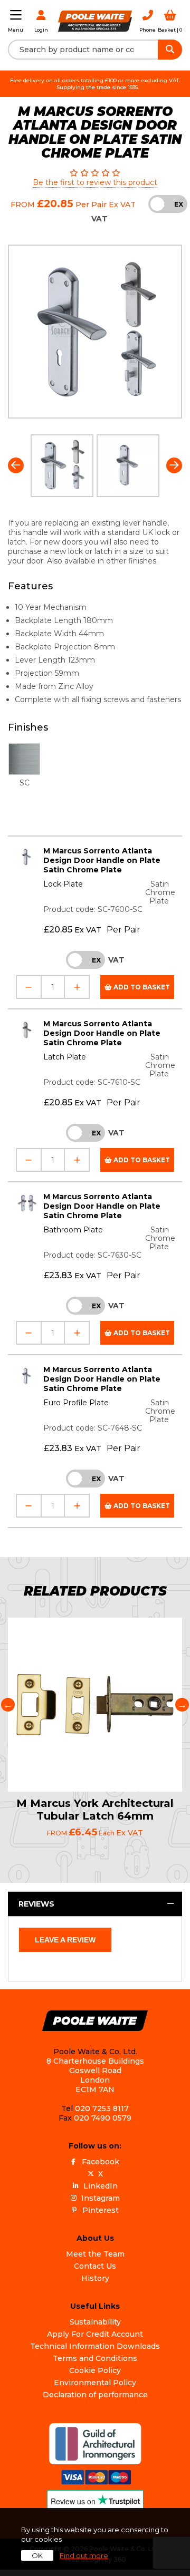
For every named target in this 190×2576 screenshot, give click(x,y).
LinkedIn (101, 2186)
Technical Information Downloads (95, 2346)
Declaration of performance (95, 2395)
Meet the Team (95, 2254)
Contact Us (95, 2266)
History (95, 2278)
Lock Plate (63, 884)
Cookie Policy (95, 2370)
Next (174, 465)
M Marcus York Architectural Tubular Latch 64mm (95, 1810)
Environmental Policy (95, 2383)
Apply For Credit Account (95, 2334)
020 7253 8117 (102, 2108)
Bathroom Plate (73, 1230)
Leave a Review (65, 1940)
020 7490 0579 (103, 2118)
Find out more (84, 2555)
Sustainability (95, 2322)
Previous (16, 465)
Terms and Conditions (95, 2358)
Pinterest (101, 2210)
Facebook (101, 2162)
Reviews (36, 1904)
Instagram (101, 2198)
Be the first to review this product (95, 182)
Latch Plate (65, 1057)
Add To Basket (141, 987)
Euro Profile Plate (76, 1403)
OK (37, 2555)
